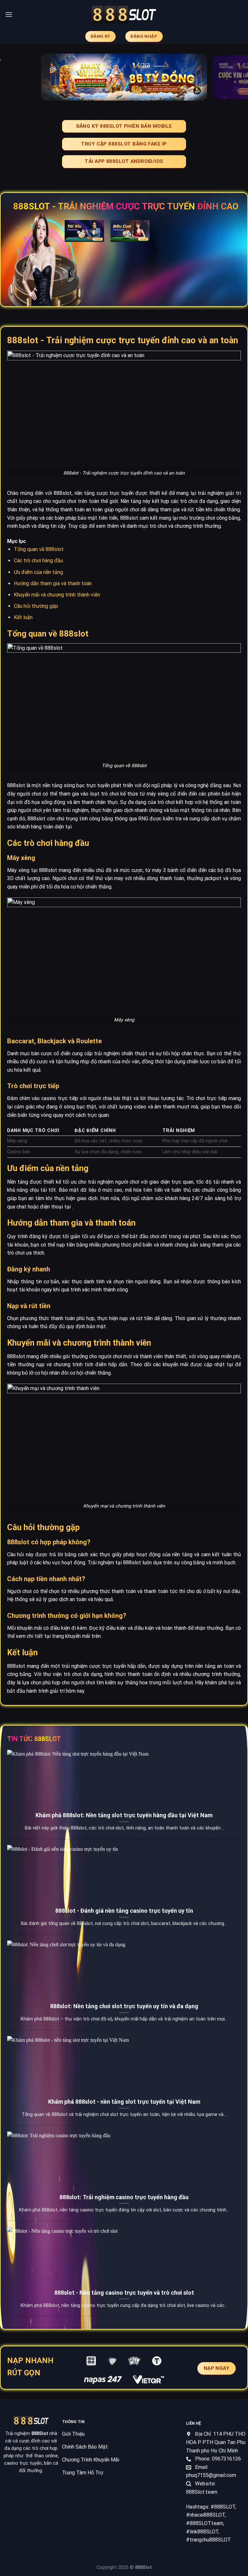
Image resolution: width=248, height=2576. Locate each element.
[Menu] (9, 14)
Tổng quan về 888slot (39, 549)
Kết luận (23, 617)
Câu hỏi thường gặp (36, 606)
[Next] (235, 77)
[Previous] (13, 77)
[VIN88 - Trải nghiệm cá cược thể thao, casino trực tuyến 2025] (124, 15)
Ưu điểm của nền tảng (38, 572)
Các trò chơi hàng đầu (38, 561)
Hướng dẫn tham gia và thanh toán (53, 583)
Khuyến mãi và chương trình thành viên (57, 595)
